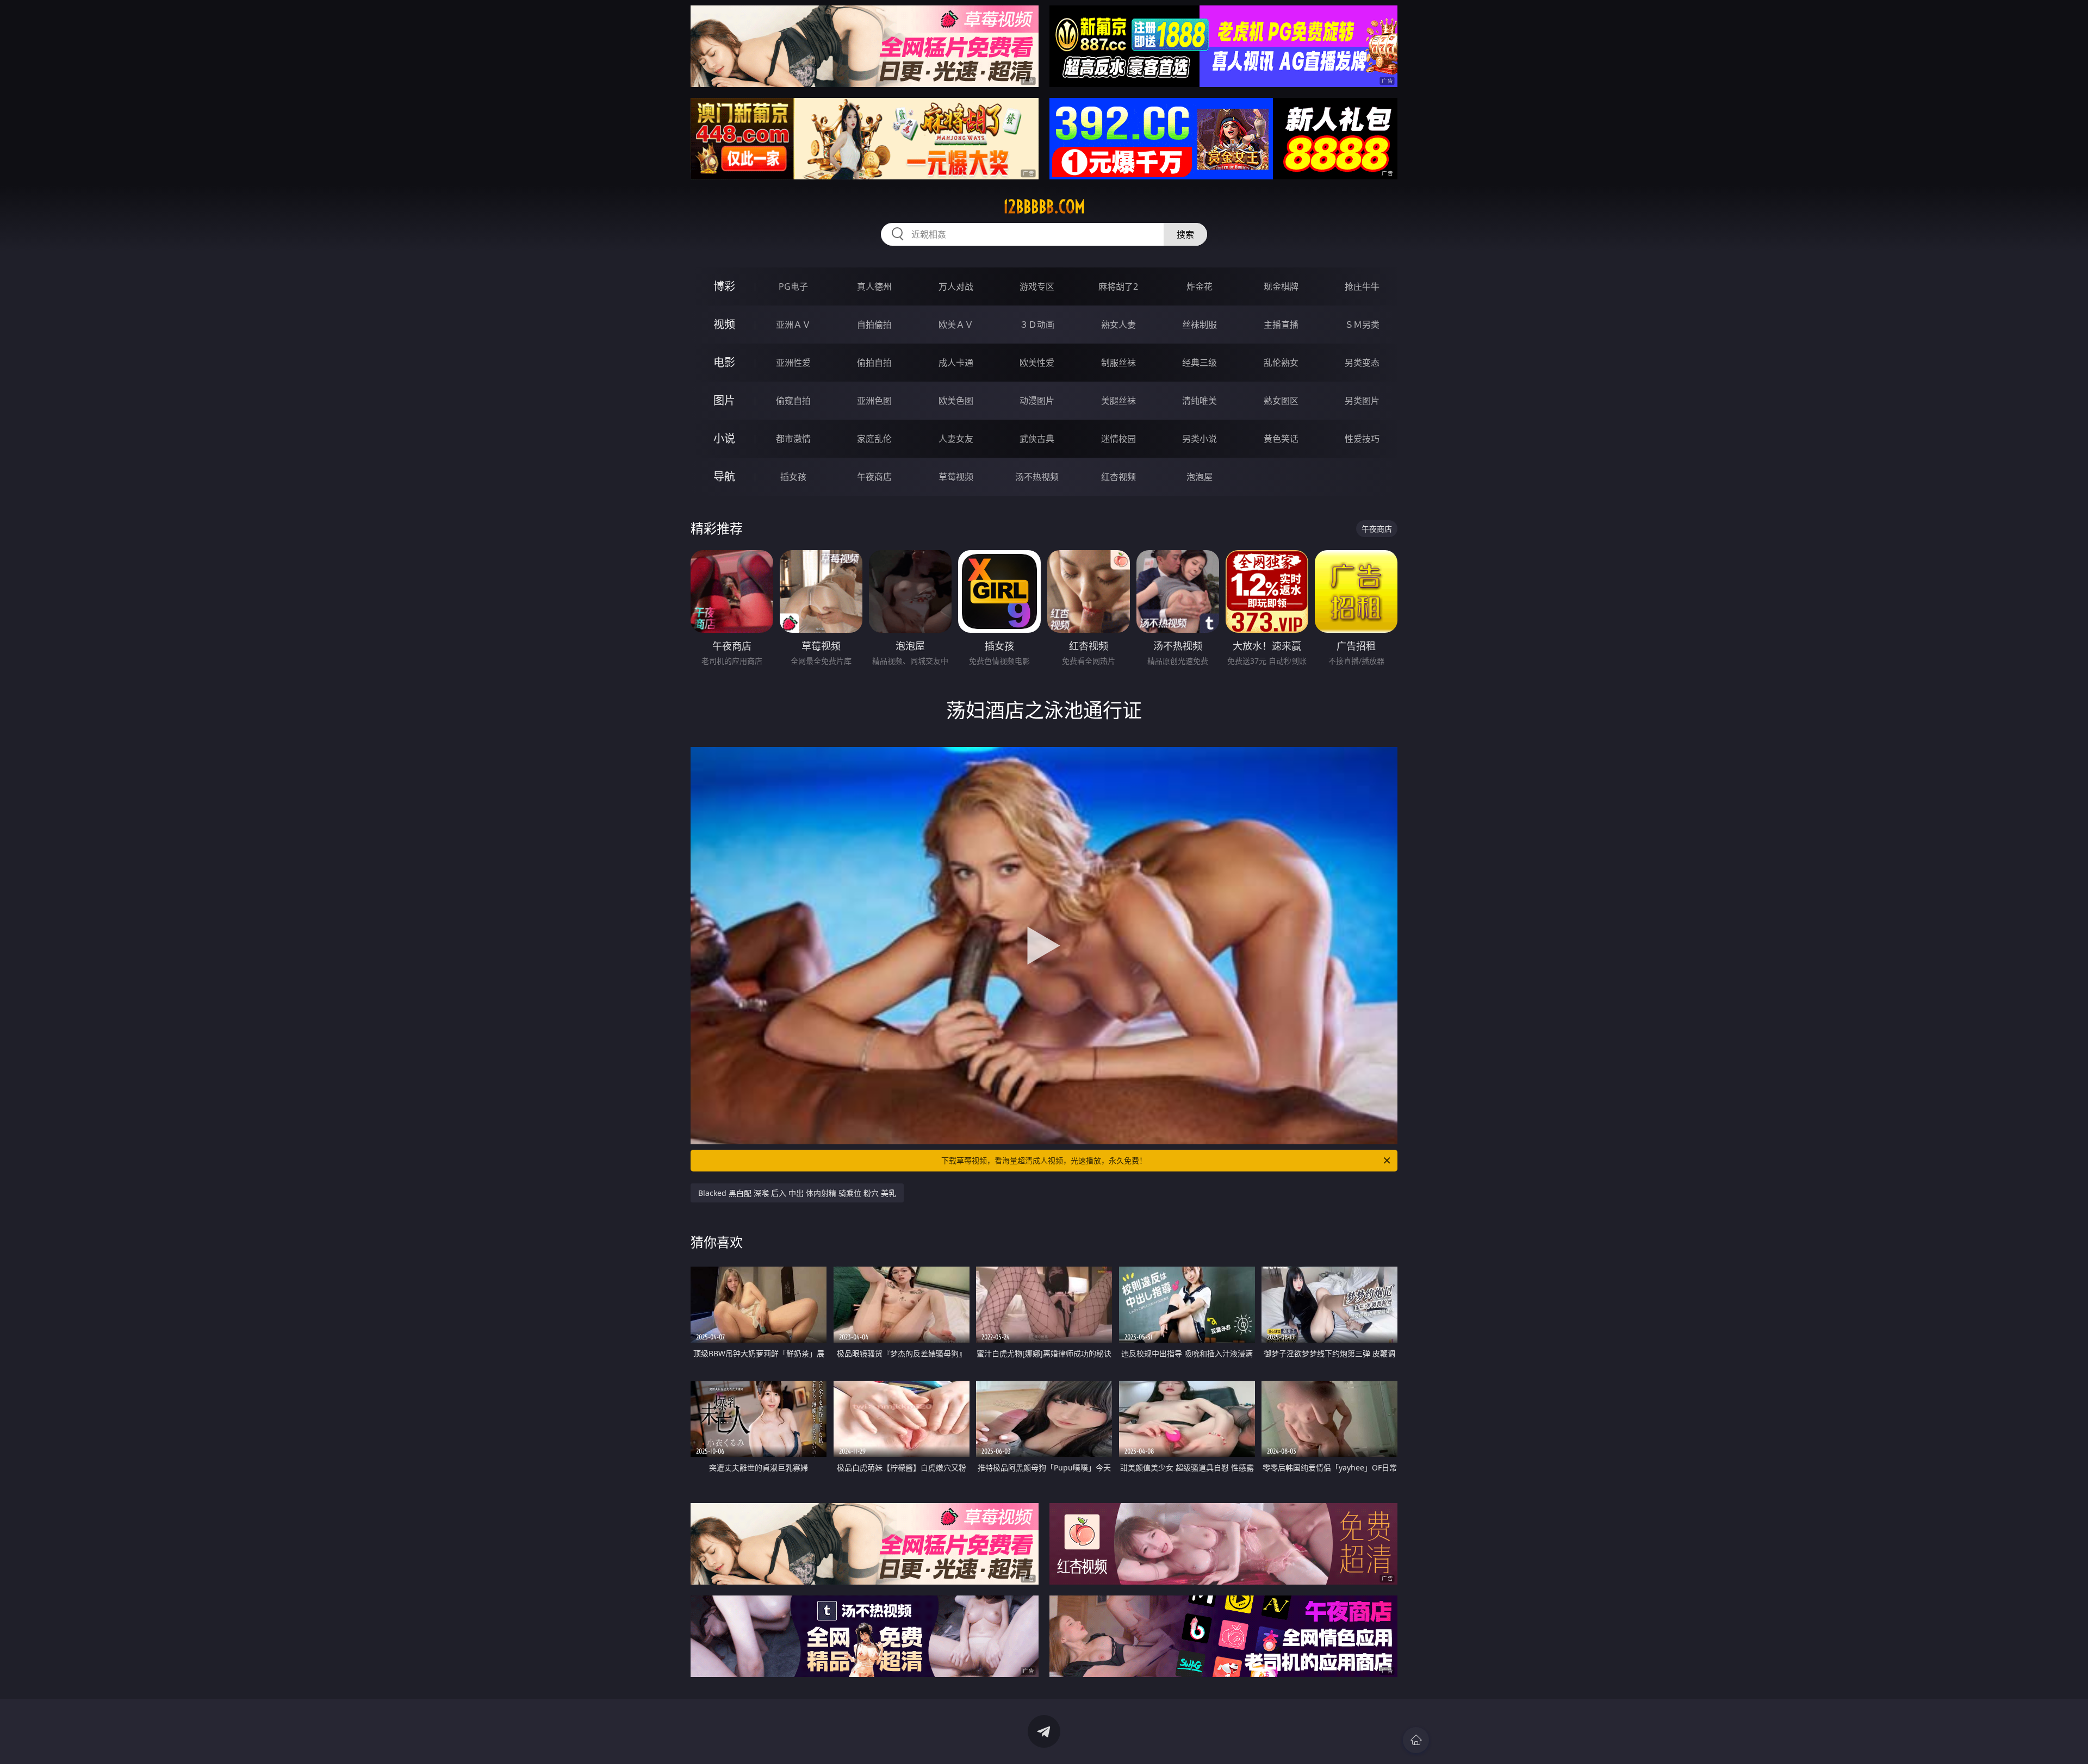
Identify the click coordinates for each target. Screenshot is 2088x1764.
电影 (724, 362)
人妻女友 (956, 439)
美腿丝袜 (1118, 401)
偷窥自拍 (793, 401)
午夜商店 (874, 477)
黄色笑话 (1281, 439)
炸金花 (1200, 286)
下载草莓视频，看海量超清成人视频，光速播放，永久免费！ (1044, 1160)
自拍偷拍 (874, 325)
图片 (724, 400)
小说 (724, 438)
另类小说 (1200, 439)
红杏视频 (1118, 477)
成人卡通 (956, 363)
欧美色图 (956, 401)
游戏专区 (1037, 286)
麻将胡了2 (1118, 286)
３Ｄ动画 (1037, 325)
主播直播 (1281, 325)
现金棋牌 (1281, 286)
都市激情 (793, 439)
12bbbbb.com (1044, 207)
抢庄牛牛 (1362, 286)
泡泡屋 (1200, 477)
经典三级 (1200, 363)
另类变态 (1362, 363)
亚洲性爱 (793, 363)
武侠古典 (1037, 439)
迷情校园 (1118, 439)
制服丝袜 (1118, 363)
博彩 (724, 286)
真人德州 (874, 286)
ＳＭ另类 (1362, 325)
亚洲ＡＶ (793, 325)
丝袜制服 (1200, 325)
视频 (724, 324)
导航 (724, 476)
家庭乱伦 (874, 439)
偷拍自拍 (874, 363)
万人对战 (956, 286)
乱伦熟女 (1281, 363)
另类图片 (1362, 401)
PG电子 (793, 286)
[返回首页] (1416, 1740)
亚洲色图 (874, 401)
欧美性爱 (1037, 363)
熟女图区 (1281, 401)
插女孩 (793, 477)
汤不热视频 (1037, 477)
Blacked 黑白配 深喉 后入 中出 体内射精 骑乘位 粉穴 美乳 (797, 1193)
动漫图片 (1037, 401)
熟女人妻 (1118, 325)
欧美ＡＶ (956, 325)
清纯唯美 (1200, 401)
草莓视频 (956, 477)
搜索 (1185, 234)
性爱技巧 (1362, 439)
